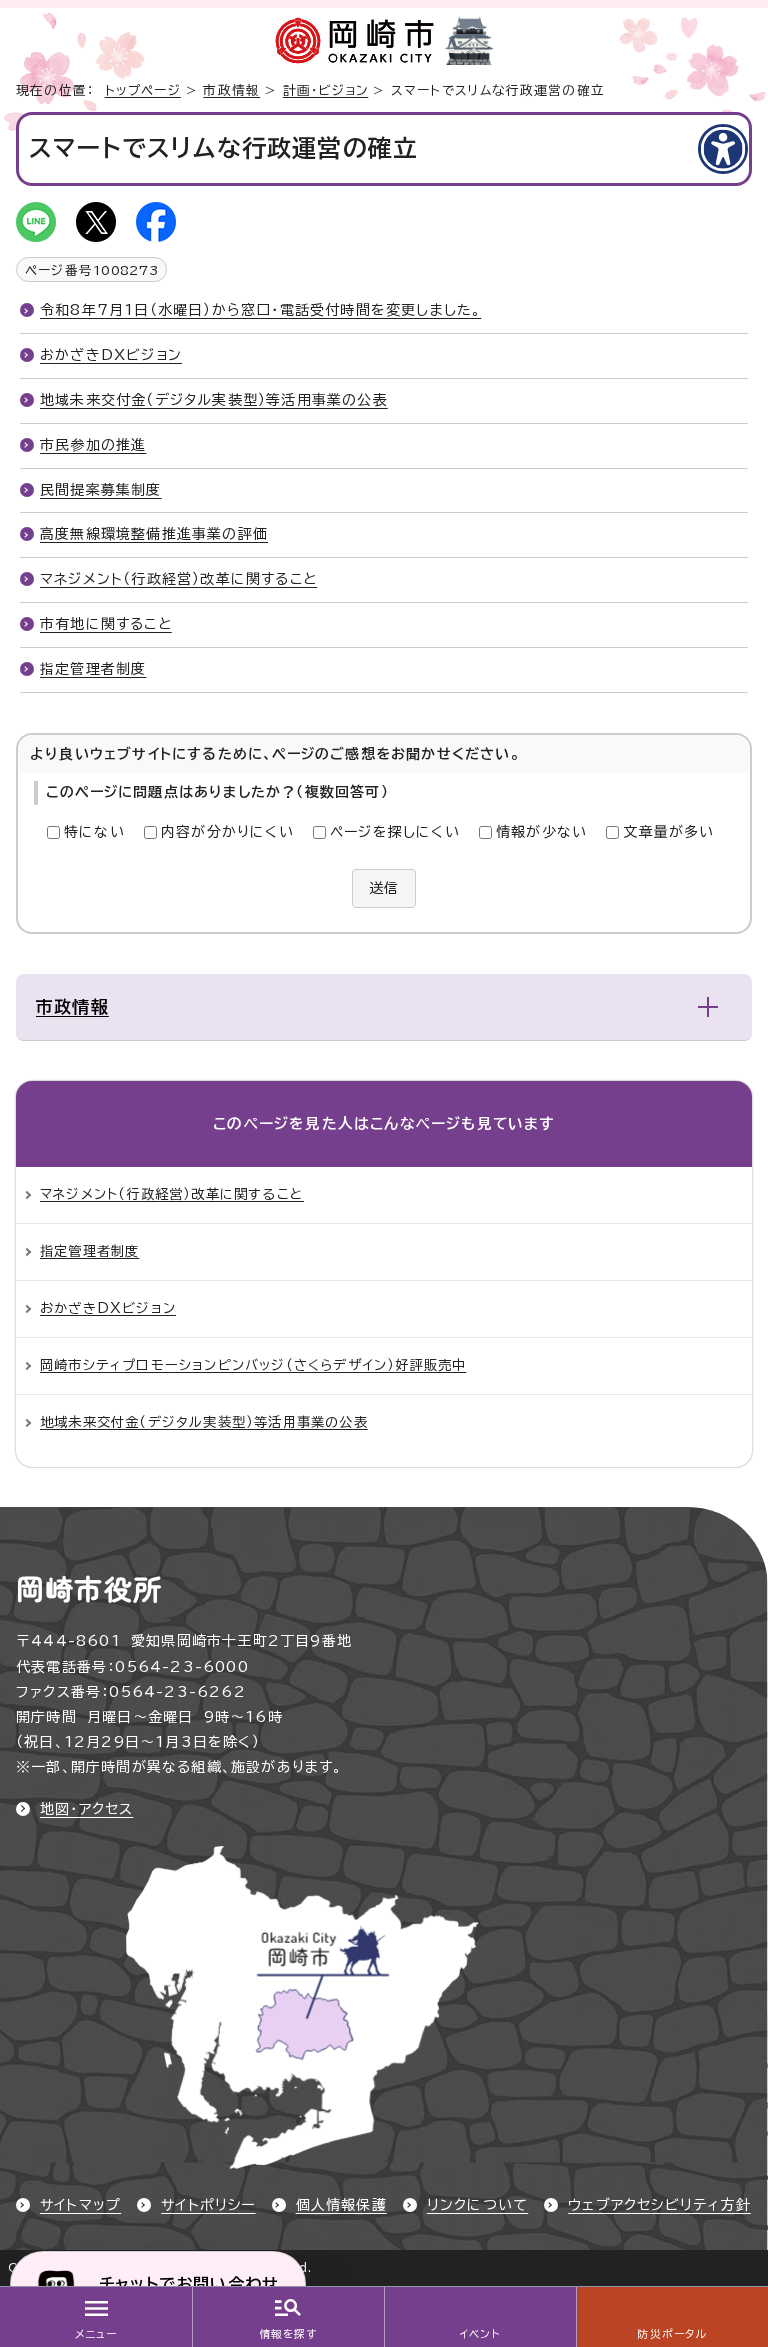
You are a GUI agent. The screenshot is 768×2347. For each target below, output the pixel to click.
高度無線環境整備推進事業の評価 (154, 534)
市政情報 (231, 90)
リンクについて (477, 2205)
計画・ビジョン (325, 90)
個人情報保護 (341, 2205)
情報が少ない (541, 832)
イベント (480, 2334)
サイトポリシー (208, 2205)
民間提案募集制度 (101, 490)
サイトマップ (80, 2205)
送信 (384, 888)
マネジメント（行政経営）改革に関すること (178, 579)
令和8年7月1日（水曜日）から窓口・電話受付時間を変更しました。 (260, 310)
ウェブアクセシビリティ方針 (659, 2205)
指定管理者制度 (93, 669)
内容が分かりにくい (227, 832)
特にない (94, 832)
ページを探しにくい (395, 832)
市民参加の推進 (93, 445)
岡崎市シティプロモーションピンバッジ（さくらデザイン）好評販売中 (253, 1365)
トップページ (143, 90)
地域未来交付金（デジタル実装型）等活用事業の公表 (214, 400)
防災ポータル (671, 2334)
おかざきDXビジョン (111, 355)
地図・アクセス (86, 1809)
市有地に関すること (106, 624)
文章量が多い (668, 832)
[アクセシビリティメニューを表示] (723, 149)
